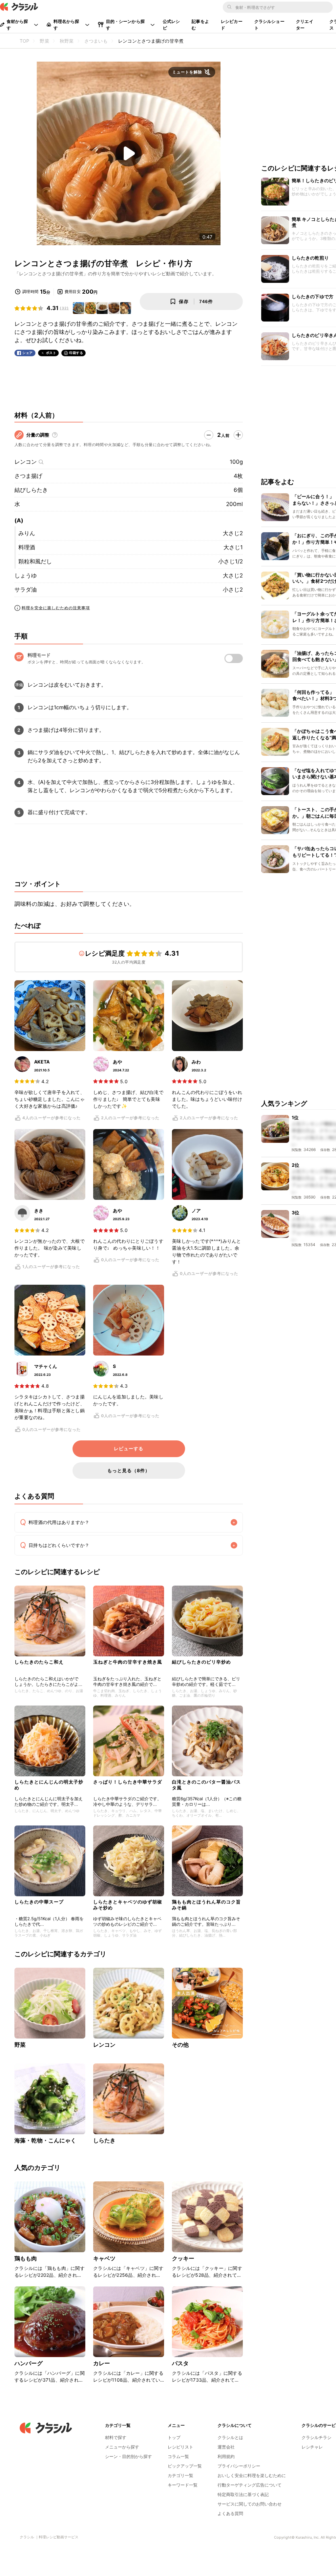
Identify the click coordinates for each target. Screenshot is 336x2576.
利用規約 (226, 2456)
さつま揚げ (28, 476)
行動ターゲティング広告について (250, 2485)
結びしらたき (31, 490)
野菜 (20, 2045)
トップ (174, 2437)
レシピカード (232, 25)
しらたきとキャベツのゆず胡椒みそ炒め (128, 1905)
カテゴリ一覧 (180, 2475)
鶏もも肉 (26, 2258)
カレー (102, 2363)
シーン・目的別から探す (128, 2456)
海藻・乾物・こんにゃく (45, 2140)
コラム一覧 (178, 2456)
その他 (180, 2045)
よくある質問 (230, 2513)
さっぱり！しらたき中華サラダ (128, 1782)
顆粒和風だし (35, 561)
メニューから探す (122, 2447)
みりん (27, 533)
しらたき (105, 2140)
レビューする (129, 1449)
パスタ (180, 2363)
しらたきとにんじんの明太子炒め (49, 1785)
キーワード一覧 (183, 2485)
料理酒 (27, 547)
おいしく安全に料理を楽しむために (252, 2475)
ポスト (51, 353)
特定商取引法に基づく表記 (243, 2494)
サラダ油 (26, 590)
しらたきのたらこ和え (39, 1662)
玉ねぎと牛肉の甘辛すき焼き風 (128, 1662)
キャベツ (105, 2258)
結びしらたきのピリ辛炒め (201, 1662)
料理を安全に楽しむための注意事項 (56, 608)
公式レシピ (171, 25)
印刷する (76, 353)
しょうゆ (26, 576)
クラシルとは (230, 2437)
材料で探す (116, 2437)
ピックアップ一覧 (185, 2466)
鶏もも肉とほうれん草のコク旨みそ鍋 (206, 1905)
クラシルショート (269, 25)
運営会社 (226, 2447)
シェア (28, 353)
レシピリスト (180, 2447)
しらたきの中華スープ (39, 1902)
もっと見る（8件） (129, 1470)
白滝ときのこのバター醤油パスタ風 (206, 1785)
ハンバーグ (29, 2363)
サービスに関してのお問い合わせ (250, 2504)
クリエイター (305, 25)
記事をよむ (200, 25)
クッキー (183, 2258)
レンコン (26, 462)
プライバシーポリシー (239, 2466)
